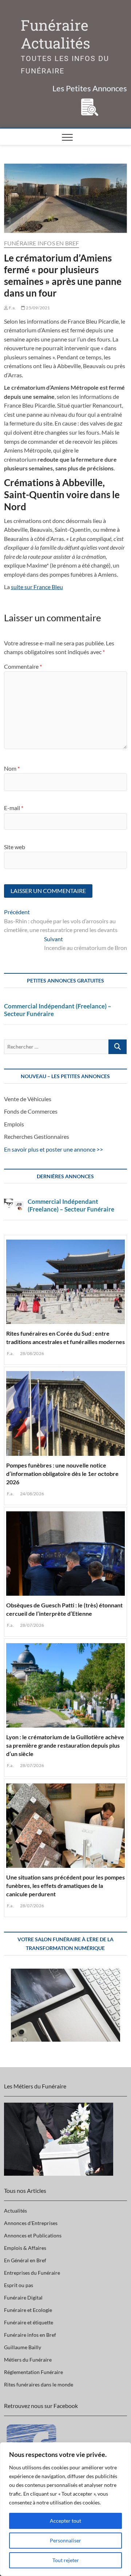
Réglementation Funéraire (33, 2372)
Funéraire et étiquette (29, 2322)
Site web (15, 847)
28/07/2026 (32, 1625)
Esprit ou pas (19, 2285)
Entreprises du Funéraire (32, 2273)
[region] (65, 2509)
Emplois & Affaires (25, 2248)
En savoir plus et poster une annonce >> (53, 1149)
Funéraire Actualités (55, 34)
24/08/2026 (32, 1494)
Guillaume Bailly (23, 2347)
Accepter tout (65, 2521)
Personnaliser (65, 2540)
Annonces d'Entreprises (31, 2223)
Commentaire (23, 666)
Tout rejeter (66, 2560)
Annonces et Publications (33, 2235)
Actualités (15, 2211)
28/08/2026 (32, 1353)
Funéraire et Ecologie (28, 2310)
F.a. (12, 308)
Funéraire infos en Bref (42, 243)
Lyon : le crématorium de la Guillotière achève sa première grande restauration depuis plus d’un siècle (65, 1745)
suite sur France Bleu (37, 587)
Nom (12, 768)
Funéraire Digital (23, 2298)
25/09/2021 (37, 308)
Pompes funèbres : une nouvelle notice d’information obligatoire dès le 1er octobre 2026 (62, 1474)
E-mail (14, 808)
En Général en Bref (25, 2260)
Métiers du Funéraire (28, 2360)
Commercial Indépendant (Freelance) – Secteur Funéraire (58, 1010)
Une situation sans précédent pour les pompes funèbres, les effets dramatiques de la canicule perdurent (65, 1886)
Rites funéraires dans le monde (39, 2384)
